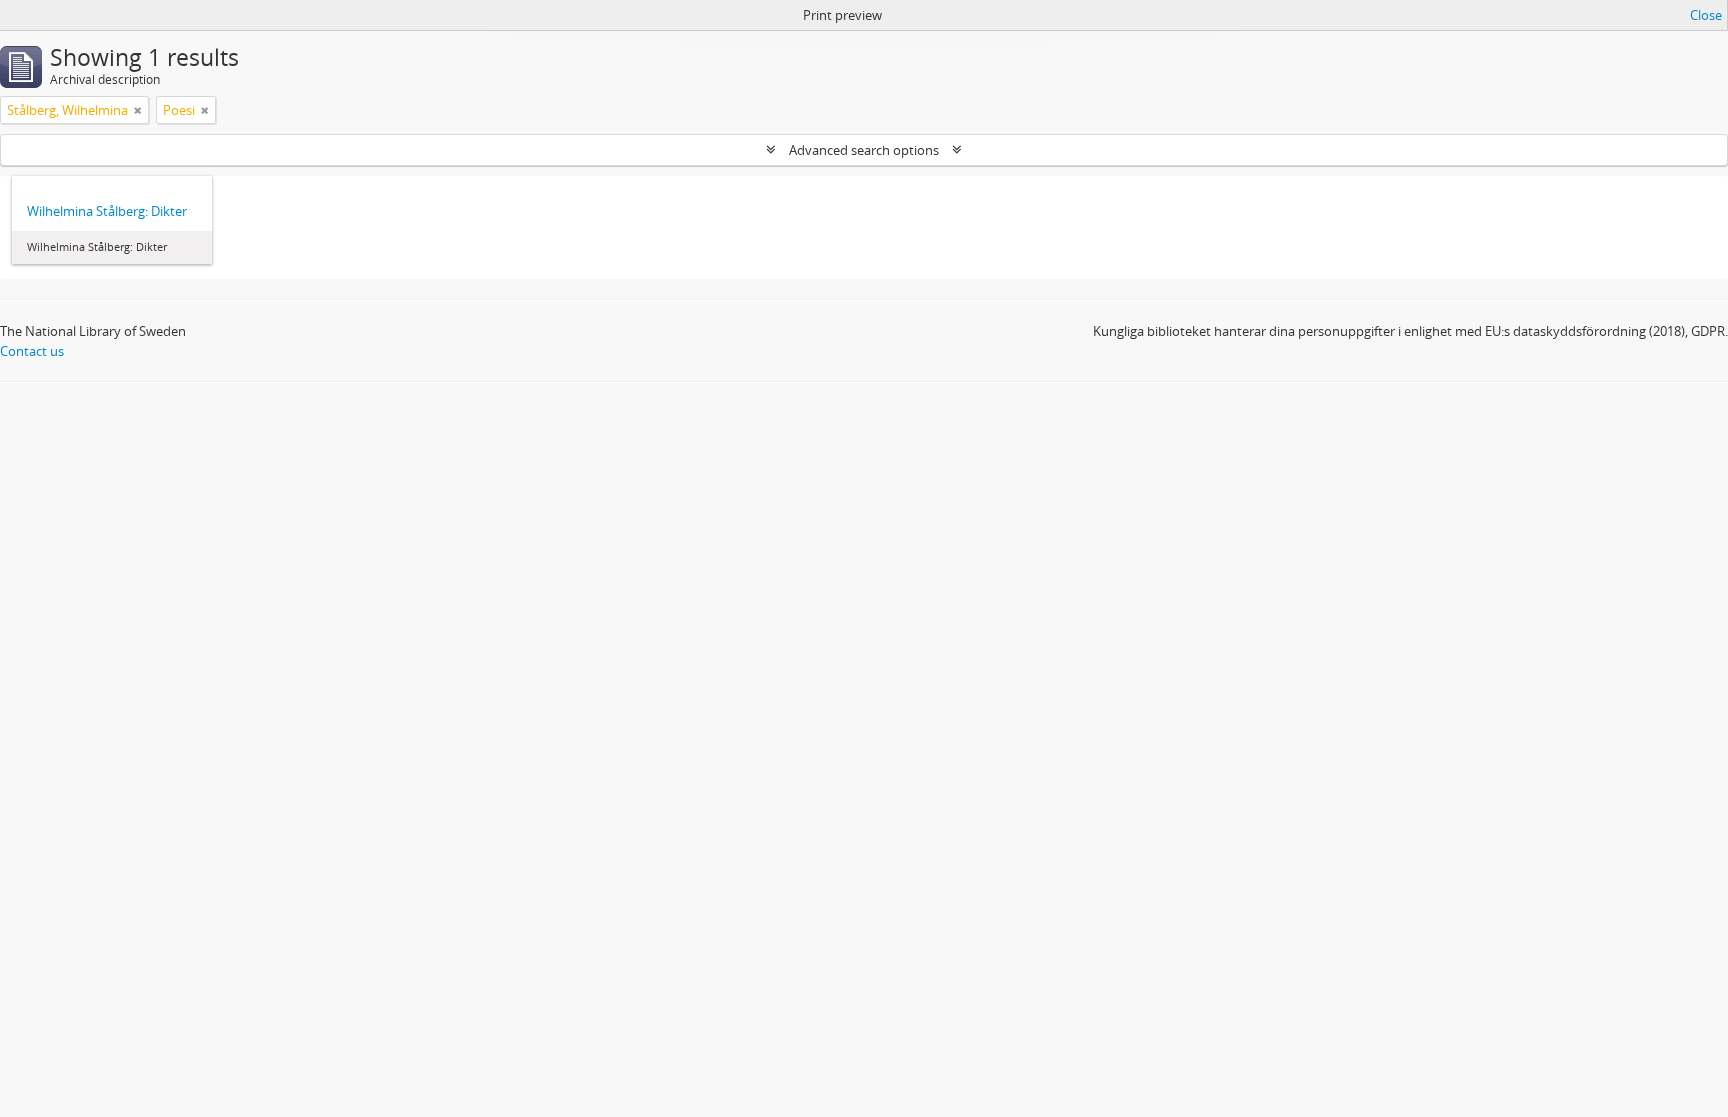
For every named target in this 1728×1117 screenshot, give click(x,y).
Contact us (32, 351)
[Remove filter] (138, 110)
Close (1706, 15)
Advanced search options (864, 150)
